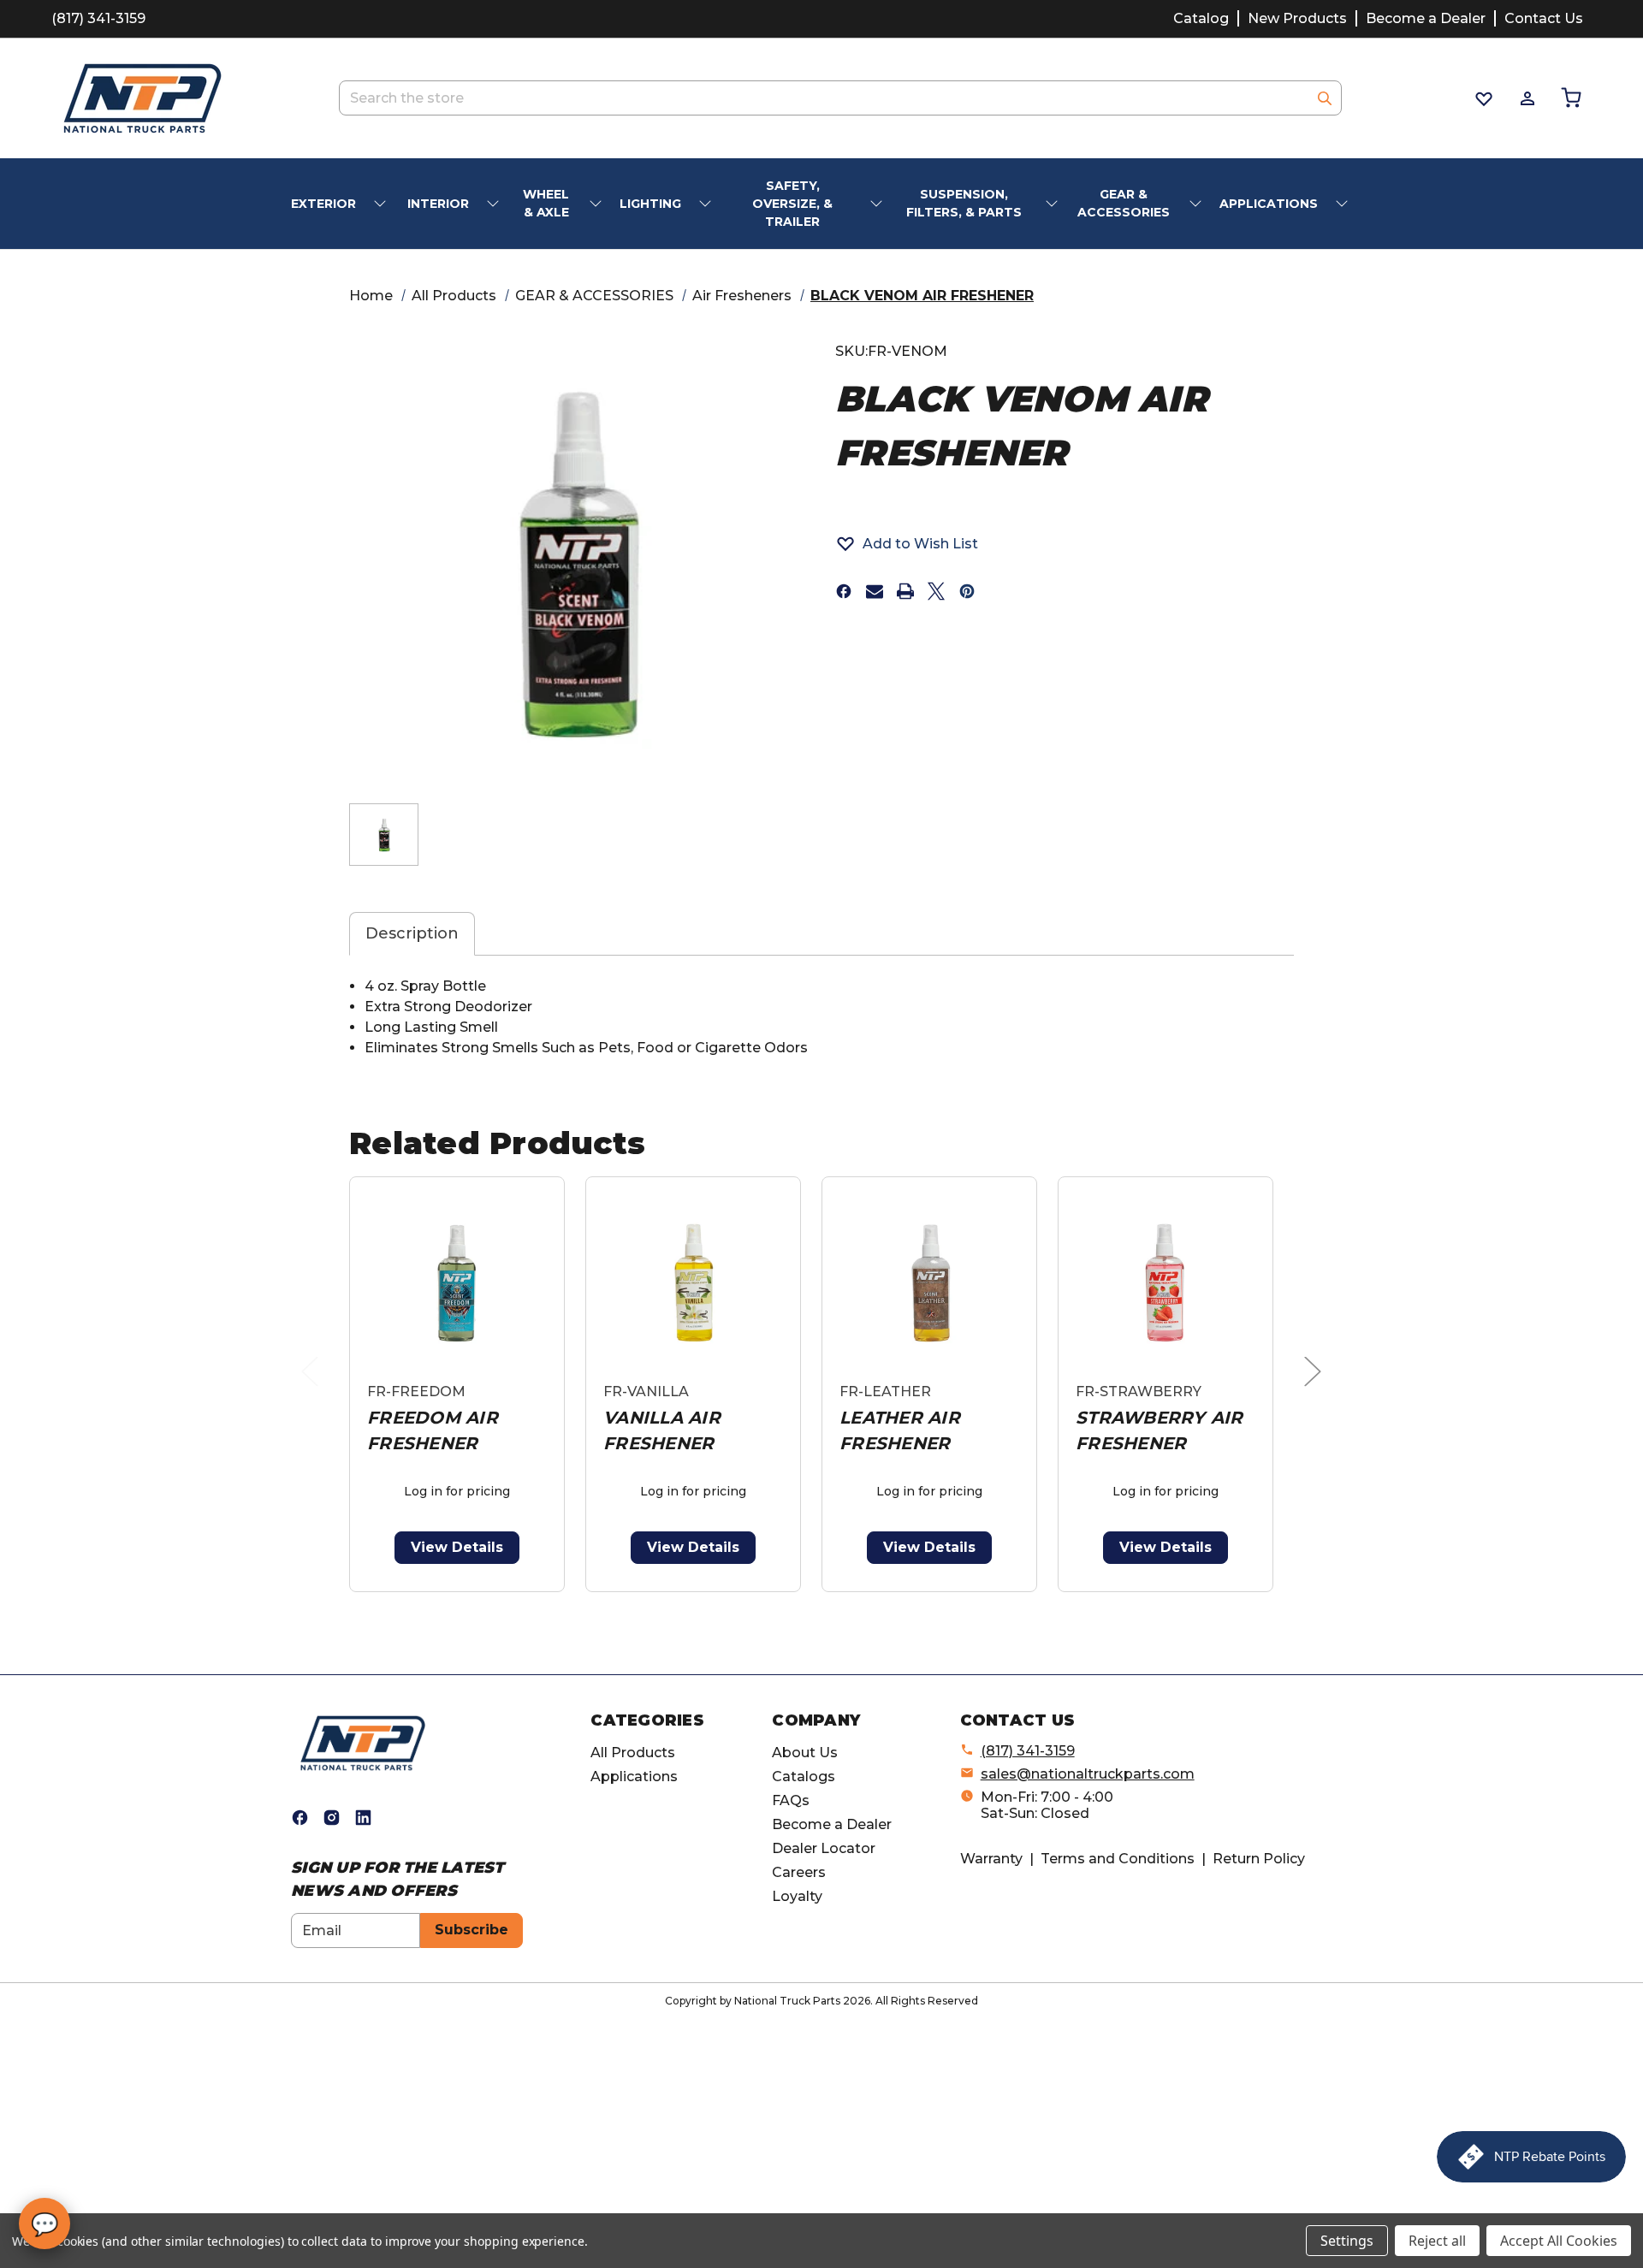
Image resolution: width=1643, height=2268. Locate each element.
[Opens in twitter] (936, 591)
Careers (799, 1872)
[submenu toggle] (382, 204)
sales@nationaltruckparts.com (1088, 1774)
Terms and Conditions (1118, 1859)
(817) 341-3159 (98, 18)
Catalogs (804, 1777)
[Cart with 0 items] (1570, 98)
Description (412, 933)
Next (1317, 1389)
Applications (634, 1777)
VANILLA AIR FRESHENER (662, 1430)
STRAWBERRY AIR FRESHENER (1160, 1430)
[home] (363, 1742)
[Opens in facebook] (844, 591)
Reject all (1437, 2241)
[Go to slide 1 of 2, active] (798, 1601)
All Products (633, 1753)
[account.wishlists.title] (1483, 98)
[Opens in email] (875, 591)
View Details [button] (457, 1547)
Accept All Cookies (1559, 2241)
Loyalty (797, 1896)
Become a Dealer (1426, 18)
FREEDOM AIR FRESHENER (433, 1430)
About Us (805, 1753)
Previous (314, 1389)
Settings (1347, 2241)
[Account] (1526, 98)
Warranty (991, 1859)
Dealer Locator (824, 1848)
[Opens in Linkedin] (363, 1818)
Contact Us (1544, 18)
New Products (1297, 18)
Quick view (457, 1283)
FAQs (791, 1800)
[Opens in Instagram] (332, 1818)
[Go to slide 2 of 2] (825, 1601)
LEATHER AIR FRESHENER (900, 1430)
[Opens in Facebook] (300, 1818)
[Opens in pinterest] (967, 591)
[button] (907, 543)
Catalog (1201, 18)
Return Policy (1259, 1859)
